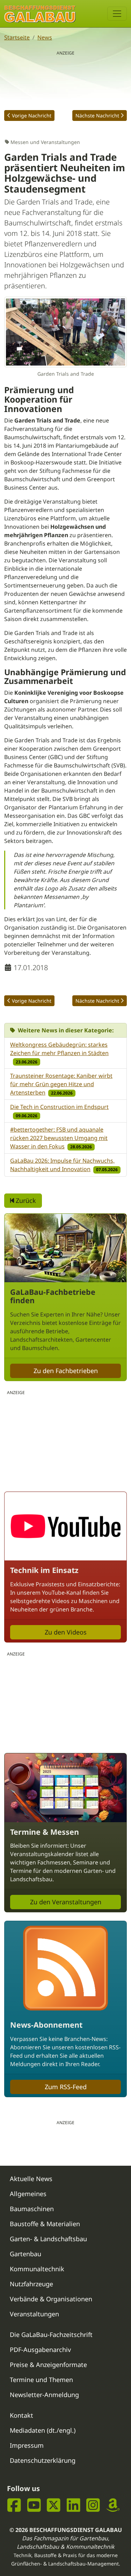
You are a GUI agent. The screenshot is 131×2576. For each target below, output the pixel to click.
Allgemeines (28, 2194)
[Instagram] (93, 2505)
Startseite (17, 37)
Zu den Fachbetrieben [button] (66, 1371)
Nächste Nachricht (97, 116)
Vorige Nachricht (32, 116)
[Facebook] (14, 2505)
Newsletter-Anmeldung (44, 2395)
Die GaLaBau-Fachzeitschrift (51, 2335)
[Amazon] (113, 2505)
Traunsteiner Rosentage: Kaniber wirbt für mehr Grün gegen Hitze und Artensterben (61, 1084)
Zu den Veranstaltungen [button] (66, 1902)
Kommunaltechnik (37, 2269)
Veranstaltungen (34, 2314)
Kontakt (21, 2415)
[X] (54, 2505)
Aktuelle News (31, 2179)
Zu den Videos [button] (66, 1632)
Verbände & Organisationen (51, 2299)
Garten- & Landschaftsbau (48, 2239)
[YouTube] (34, 2505)
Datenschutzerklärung (43, 2460)
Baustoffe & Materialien (45, 2224)
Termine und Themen (41, 2380)
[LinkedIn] (74, 2505)
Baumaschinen (32, 2209)
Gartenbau (26, 2254)
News (45, 37)
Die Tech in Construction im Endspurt (59, 1107)
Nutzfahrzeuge (31, 2284)
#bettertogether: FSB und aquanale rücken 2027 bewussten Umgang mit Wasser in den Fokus (59, 1138)
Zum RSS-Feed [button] (66, 2087)
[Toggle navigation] (117, 14)
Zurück (25, 1200)
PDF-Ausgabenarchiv (40, 2350)
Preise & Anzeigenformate (48, 2365)
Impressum (27, 2445)
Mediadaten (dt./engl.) (43, 2430)
